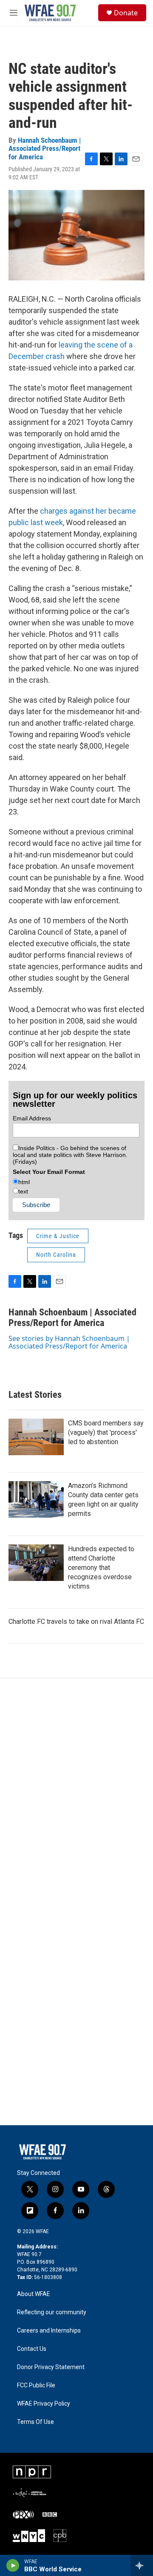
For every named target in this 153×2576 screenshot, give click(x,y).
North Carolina (56, 1255)
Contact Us (32, 2349)
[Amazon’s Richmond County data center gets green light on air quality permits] (36, 1499)
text (23, 1191)
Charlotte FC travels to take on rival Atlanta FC (76, 1622)
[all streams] (142, 2565)
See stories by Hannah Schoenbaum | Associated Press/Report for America (69, 1342)
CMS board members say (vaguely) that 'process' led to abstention (106, 1432)
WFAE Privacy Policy (44, 2404)
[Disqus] (76, 1793)
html (24, 1182)
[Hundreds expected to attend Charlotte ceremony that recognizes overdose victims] (36, 1563)
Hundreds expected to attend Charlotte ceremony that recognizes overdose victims (101, 1568)
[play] (13, 2565)
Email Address (32, 1118)
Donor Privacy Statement (51, 2367)
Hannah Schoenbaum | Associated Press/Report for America (45, 148)
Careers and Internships (49, 2331)
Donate (126, 13)
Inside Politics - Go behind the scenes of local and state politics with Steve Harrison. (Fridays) (70, 1155)
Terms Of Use (35, 2422)
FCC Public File (36, 2385)
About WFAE (34, 2294)
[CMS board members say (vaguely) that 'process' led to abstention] (36, 1437)
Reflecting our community (52, 2312)
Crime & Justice (58, 1236)
